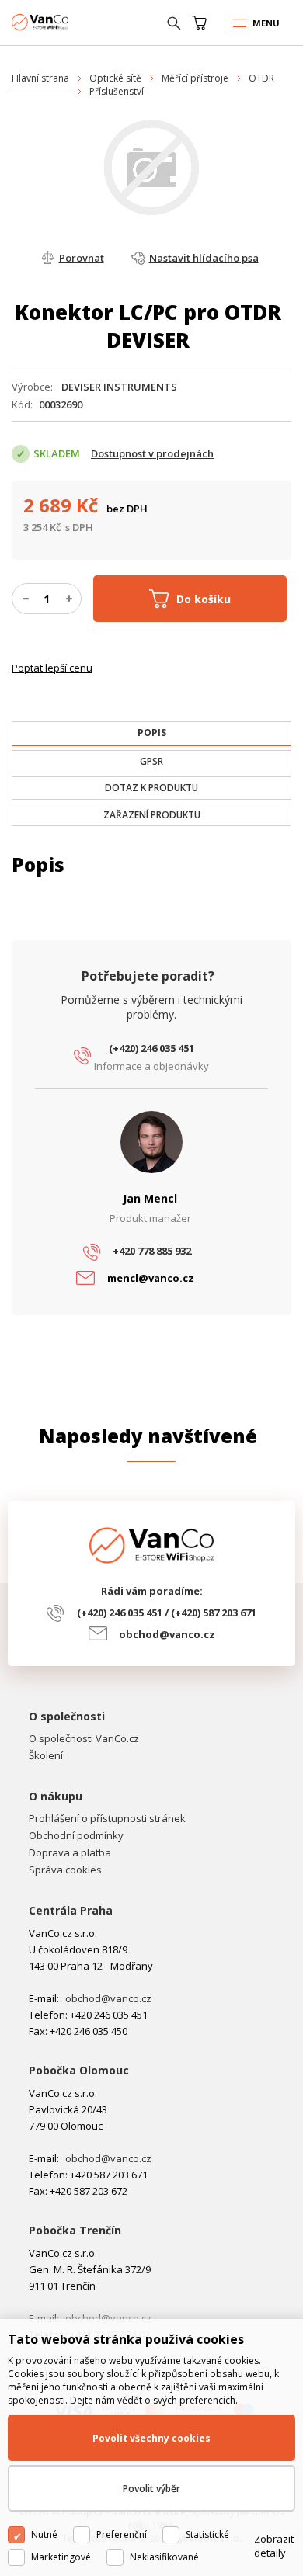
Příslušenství (117, 91)
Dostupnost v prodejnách (152, 453)
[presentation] (151, 733)
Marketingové (61, 2557)
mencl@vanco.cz (152, 1278)
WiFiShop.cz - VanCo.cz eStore (70, 22)
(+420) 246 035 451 (151, 1048)
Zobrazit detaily (274, 2546)
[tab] (151, 734)
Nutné (44, 2534)
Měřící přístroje (195, 78)
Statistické (207, 2534)
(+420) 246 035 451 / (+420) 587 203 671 (167, 1613)
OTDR (261, 78)
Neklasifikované (164, 2557)
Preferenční (122, 2534)
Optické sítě (115, 78)
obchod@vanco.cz (167, 1634)
